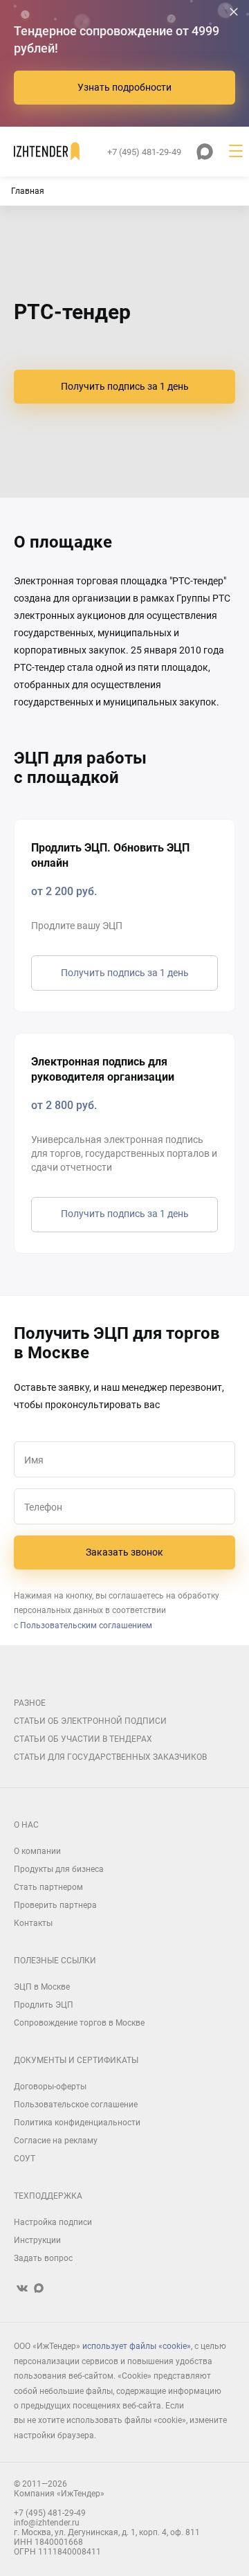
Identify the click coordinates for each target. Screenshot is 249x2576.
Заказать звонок (124, 1552)
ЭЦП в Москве (42, 1987)
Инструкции (37, 2240)
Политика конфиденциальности (77, 2123)
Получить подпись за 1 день (125, 386)
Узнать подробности (124, 87)
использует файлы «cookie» (137, 2346)
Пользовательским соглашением (86, 1625)
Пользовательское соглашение (76, 2105)
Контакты (33, 1923)
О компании (37, 1851)
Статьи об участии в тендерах (83, 1739)
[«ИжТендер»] (47, 152)
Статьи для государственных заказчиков (110, 1757)
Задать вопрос (43, 2258)
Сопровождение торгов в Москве (79, 2023)
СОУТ (25, 2159)
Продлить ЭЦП (44, 2005)
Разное (30, 1703)
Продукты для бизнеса (59, 1869)
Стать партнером (48, 1887)
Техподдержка (48, 2196)
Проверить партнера (55, 1905)
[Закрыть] (234, 12)
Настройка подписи (53, 2222)
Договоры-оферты (50, 2087)
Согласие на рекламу (56, 2141)
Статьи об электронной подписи (90, 1721)
